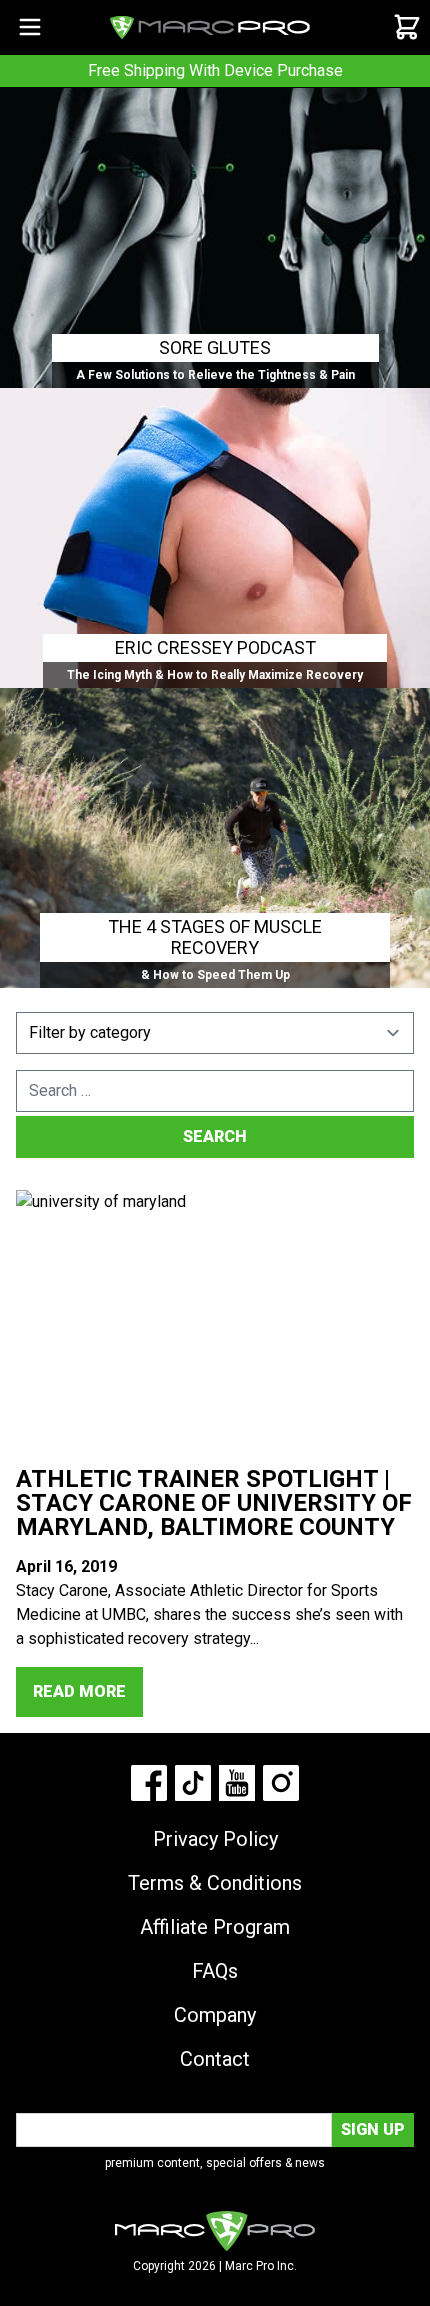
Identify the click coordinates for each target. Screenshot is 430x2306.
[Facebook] (149, 1783)
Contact (215, 2059)
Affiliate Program (215, 1927)
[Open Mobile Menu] (30, 27)
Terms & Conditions (215, 1883)
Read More (79, 1691)
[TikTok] (193, 1783)
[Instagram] (281, 1783)
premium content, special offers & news (215, 2163)
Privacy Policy (215, 1839)
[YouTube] (237, 1783)
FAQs (215, 1971)
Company (215, 2015)
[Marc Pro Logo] (210, 27)
